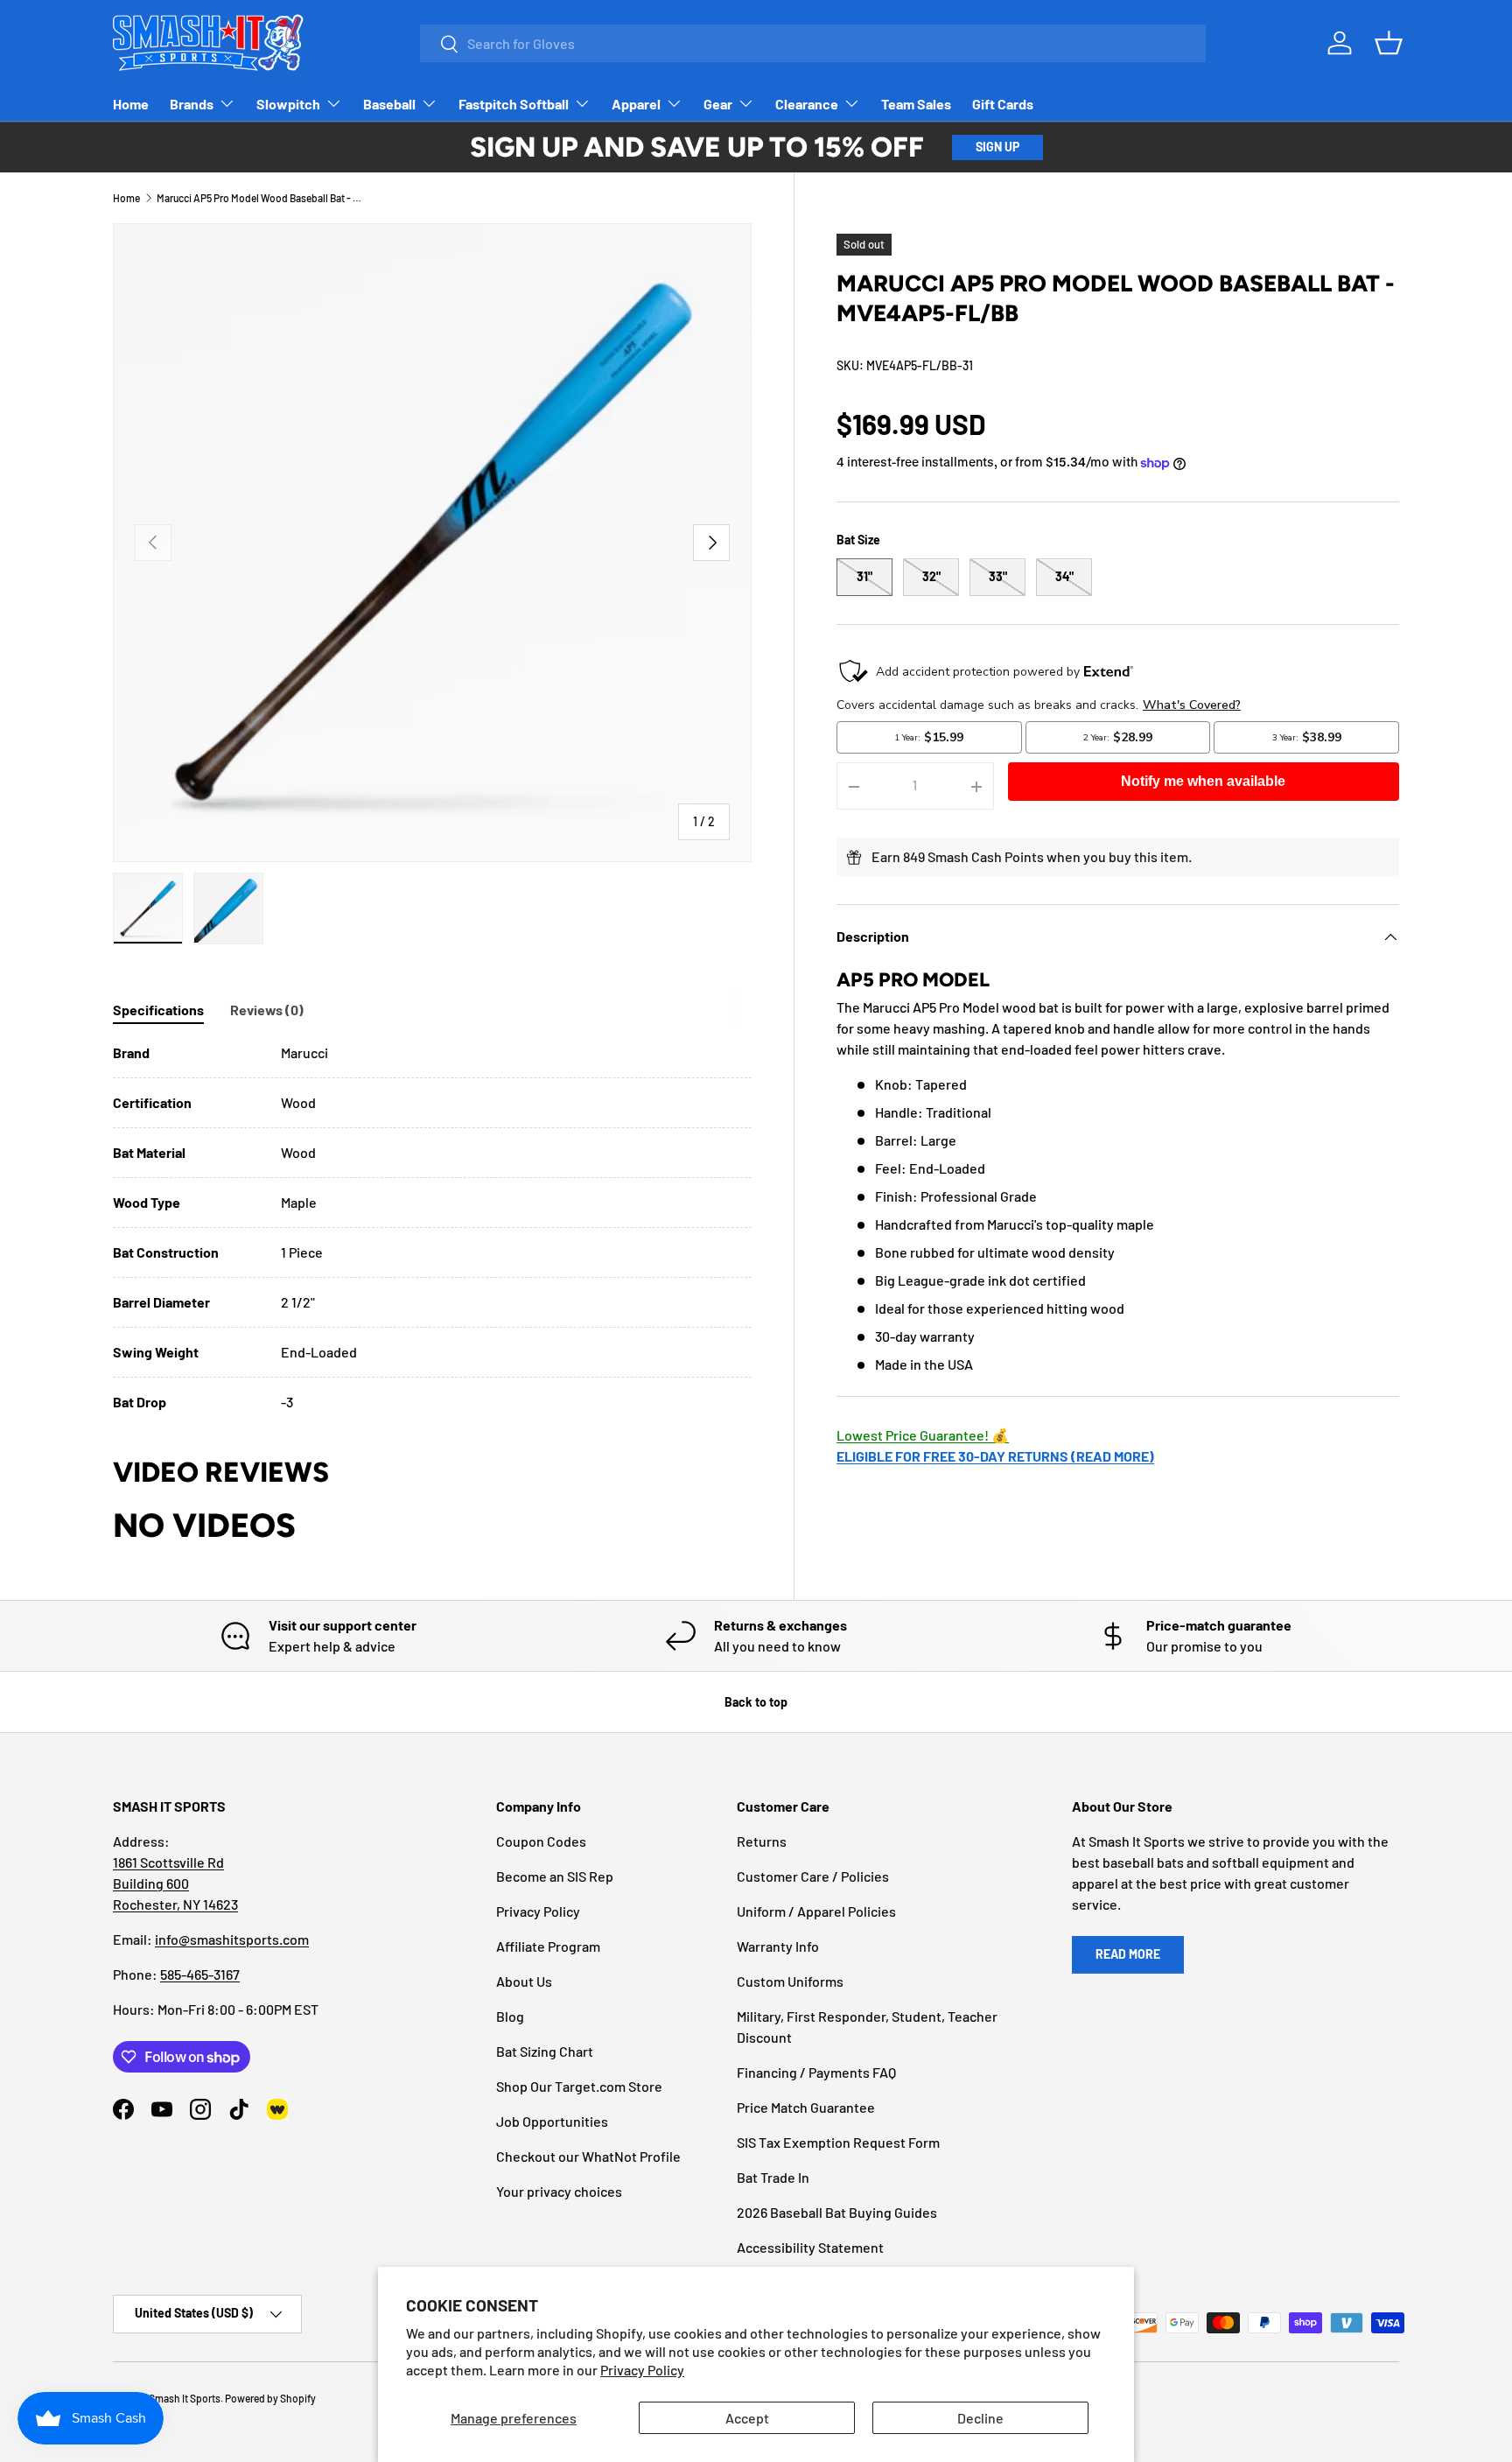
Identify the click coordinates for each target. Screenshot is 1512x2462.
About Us (524, 1981)
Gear (718, 104)
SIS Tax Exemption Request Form (838, 2142)
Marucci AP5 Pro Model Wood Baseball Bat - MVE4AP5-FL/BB (262, 198)
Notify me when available (1203, 782)
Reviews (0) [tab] (267, 1010)
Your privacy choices (559, 2191)
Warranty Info (778, 1946)
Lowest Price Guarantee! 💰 (923, 1436)
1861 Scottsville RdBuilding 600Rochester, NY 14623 (175, 1883)
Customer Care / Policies (813, 1876)
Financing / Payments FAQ (816, 2072)
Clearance (807, 104)
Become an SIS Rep (555, 1876)
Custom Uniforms (790, 1981)
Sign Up (997, 147)
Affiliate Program (548, 1946)
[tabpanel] (432, 1227)
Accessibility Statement (810, 2247)
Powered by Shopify (270, 2398)
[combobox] (813, 43)
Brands (192, 104)
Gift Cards (1003, 104)
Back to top (756, 1702)
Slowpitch (288, 104)
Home (131, 104)
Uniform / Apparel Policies (816, 1911)
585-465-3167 (200, 1974)
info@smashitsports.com (232, 1939)
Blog (510, 2016)
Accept (747, 2418)
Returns (762, 1841)
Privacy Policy (642, 2370)
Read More (1128, 1954)
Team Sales (916, 104)
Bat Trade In (773, 2177)
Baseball (389, 104)
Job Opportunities (552, 2121)
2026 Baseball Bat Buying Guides (837, 2212)
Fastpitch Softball (514, 104)
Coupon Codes (541, 1841)
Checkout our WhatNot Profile (588, 2156)
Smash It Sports (185, 2398)
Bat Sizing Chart (545, 2051)
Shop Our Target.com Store (579, 2086)
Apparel (636, 104)
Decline (980, 2418)
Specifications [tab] (158, 1010)
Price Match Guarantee (806, 2107)
